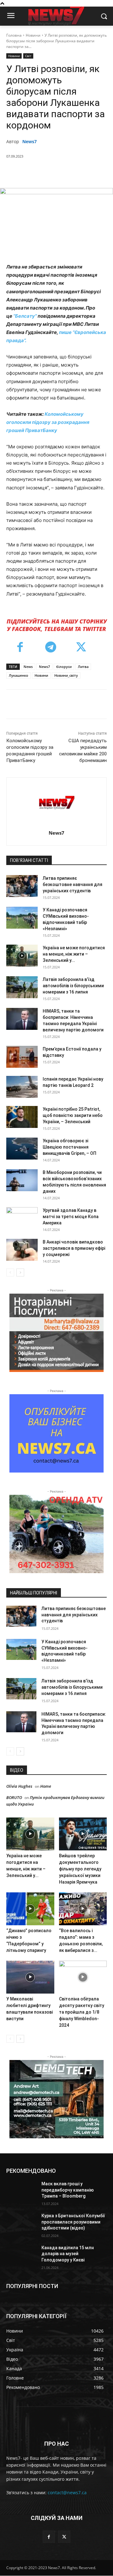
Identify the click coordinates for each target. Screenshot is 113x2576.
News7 (30, 141)
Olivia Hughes (19, 1786)
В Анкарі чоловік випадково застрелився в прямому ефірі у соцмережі (74, 1248)
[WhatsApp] (76, 172)
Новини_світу (66, 675)
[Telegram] (51, 648)
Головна (14, 35)
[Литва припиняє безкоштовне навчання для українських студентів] (22, 886)
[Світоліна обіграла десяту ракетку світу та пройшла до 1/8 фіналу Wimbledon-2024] (83, 1977)
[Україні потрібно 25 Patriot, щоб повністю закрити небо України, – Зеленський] (22, 1117)
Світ (28, 56)
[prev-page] (10, 1272)
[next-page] (20, 1272)
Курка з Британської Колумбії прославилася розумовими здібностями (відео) (73, 2222)
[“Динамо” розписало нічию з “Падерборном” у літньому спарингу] (30, 1909)
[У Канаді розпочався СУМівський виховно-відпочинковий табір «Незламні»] (22, 918)
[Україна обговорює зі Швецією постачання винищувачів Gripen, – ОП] (22, 1149)
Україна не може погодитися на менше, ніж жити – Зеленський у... (74, 954)
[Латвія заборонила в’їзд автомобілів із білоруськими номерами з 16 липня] (22, 987)
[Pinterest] (61, 172)
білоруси (64, 667)
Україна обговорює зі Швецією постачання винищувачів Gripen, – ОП (70, 1147)
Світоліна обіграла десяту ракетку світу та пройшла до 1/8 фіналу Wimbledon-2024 (82, 2012)
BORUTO (14, 1797)
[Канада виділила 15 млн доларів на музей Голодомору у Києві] (21, 2255)
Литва (83, 667)
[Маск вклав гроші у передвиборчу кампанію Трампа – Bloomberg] (21, 2191)
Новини (33, 35)
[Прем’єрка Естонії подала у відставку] (22, 1057)
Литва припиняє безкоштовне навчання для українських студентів (73, 884)
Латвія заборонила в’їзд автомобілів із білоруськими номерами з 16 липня (73, 986)
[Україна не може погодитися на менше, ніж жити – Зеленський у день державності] (22, 956)
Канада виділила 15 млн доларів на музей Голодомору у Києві (68, 2254)
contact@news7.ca (67, 2493)
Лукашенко (19, 675)
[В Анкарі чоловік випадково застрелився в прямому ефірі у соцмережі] (22, 1250)
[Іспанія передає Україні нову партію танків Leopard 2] (22, 1087)
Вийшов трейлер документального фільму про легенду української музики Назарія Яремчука (80, 1869)
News (28, 667)
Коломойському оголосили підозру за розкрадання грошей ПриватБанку (48, 422)
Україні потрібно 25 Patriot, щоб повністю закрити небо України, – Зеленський (73, 1115)
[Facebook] (32, 172)
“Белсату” (25, 316)
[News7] (57, 803)
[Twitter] (47, 172)
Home (46, 1786)
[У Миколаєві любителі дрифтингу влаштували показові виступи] (30, 1977)
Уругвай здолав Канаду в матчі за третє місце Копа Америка (71, 1217)
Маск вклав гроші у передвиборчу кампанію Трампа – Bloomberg (68, 2190)
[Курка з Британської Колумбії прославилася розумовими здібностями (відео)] (21, 2223)
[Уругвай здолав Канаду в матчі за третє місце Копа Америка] (22, 1218)
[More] (90, 172)
